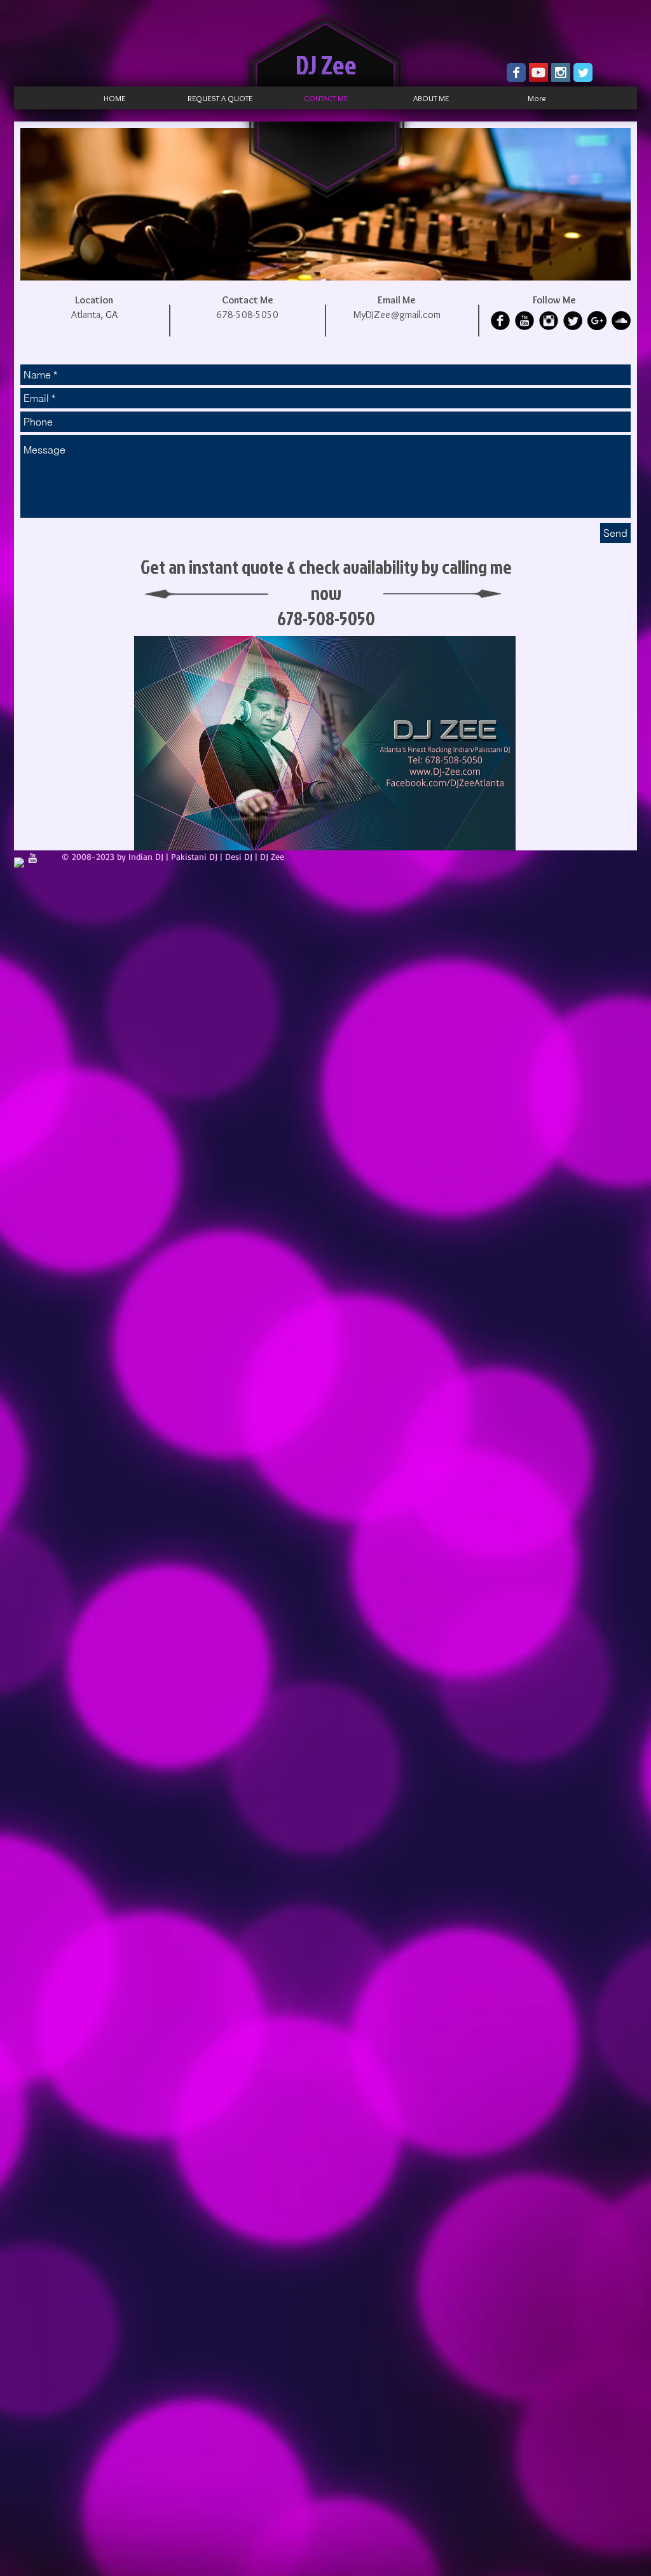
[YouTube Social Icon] (538, 73)
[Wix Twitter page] (583, 73)
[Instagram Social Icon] (561, 73)
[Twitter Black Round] (573, 321)
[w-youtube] (32, 858)
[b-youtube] (524, 321)
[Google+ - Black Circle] (597, 321)
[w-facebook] (19, 862)
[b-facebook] (500, 321)
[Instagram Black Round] (549, 321)
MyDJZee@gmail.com (397, 315)
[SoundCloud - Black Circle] (621, 321)
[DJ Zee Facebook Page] (516, 73)
